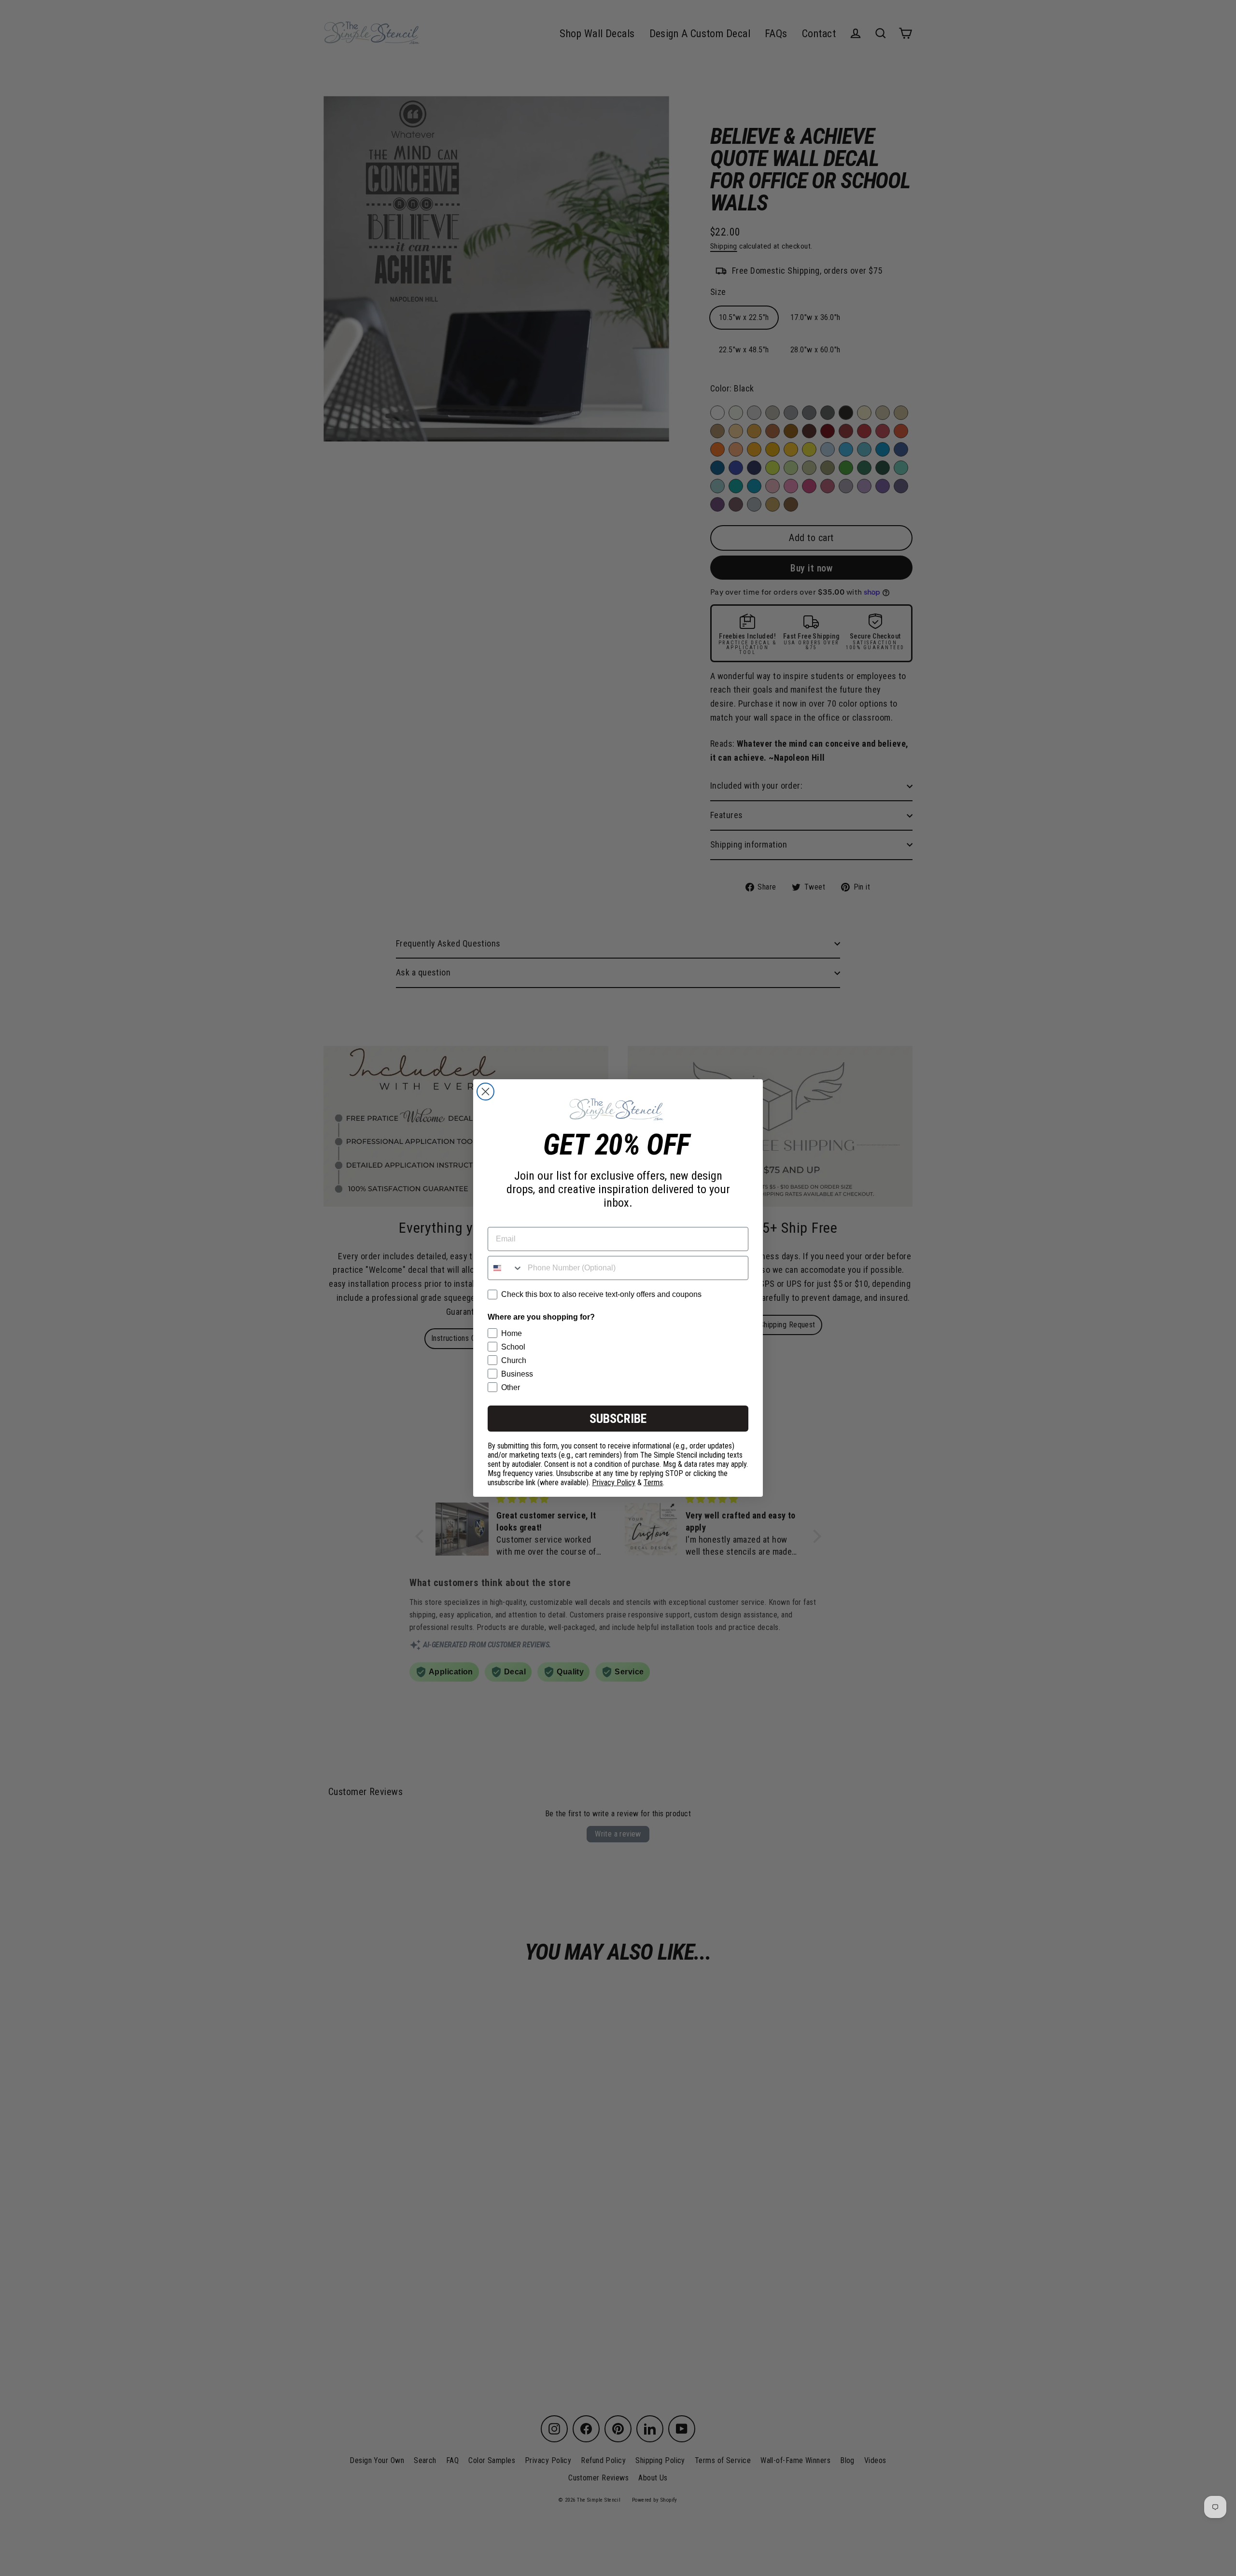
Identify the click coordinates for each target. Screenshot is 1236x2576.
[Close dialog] (485, 1092)
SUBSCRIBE (618, 1419)
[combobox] (506, 1268)
